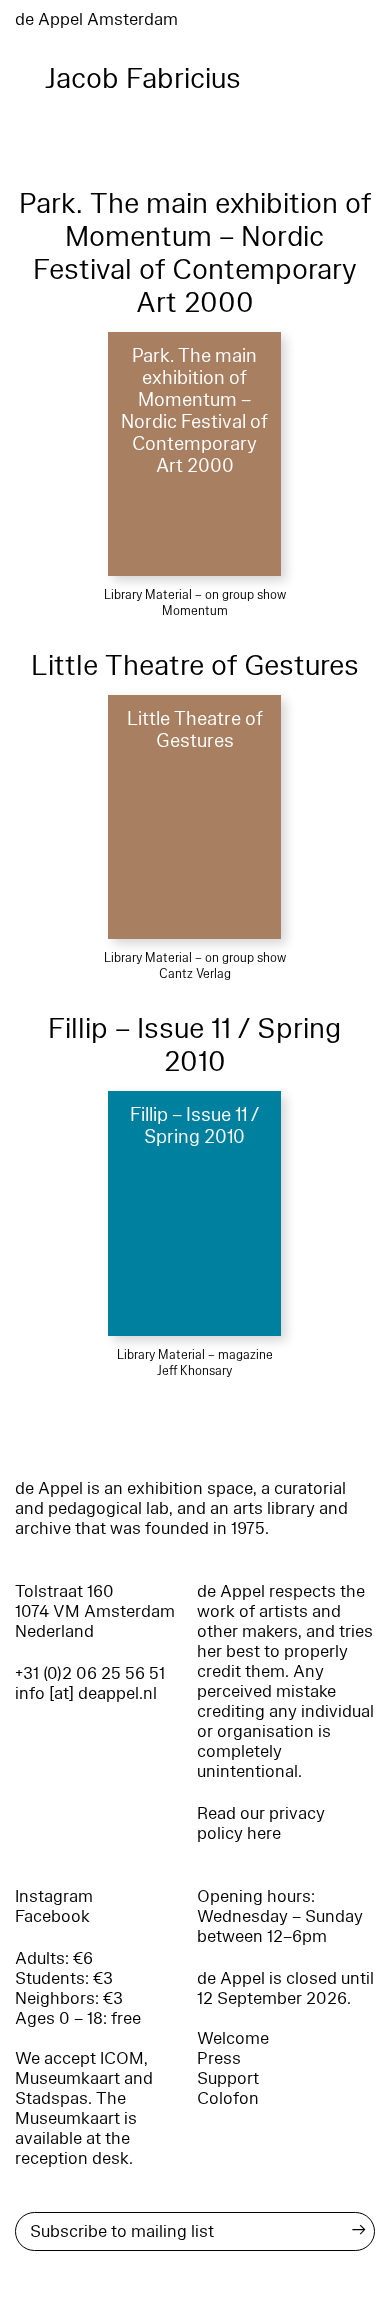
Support (228, 2078)
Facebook (52, 1916)
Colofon (228, 2098)
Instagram (54, 1896)
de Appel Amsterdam (96, 19)
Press (219, 2058)
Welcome (233, 2038)
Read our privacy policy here (261, 1823)
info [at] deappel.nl (86, 1693)
